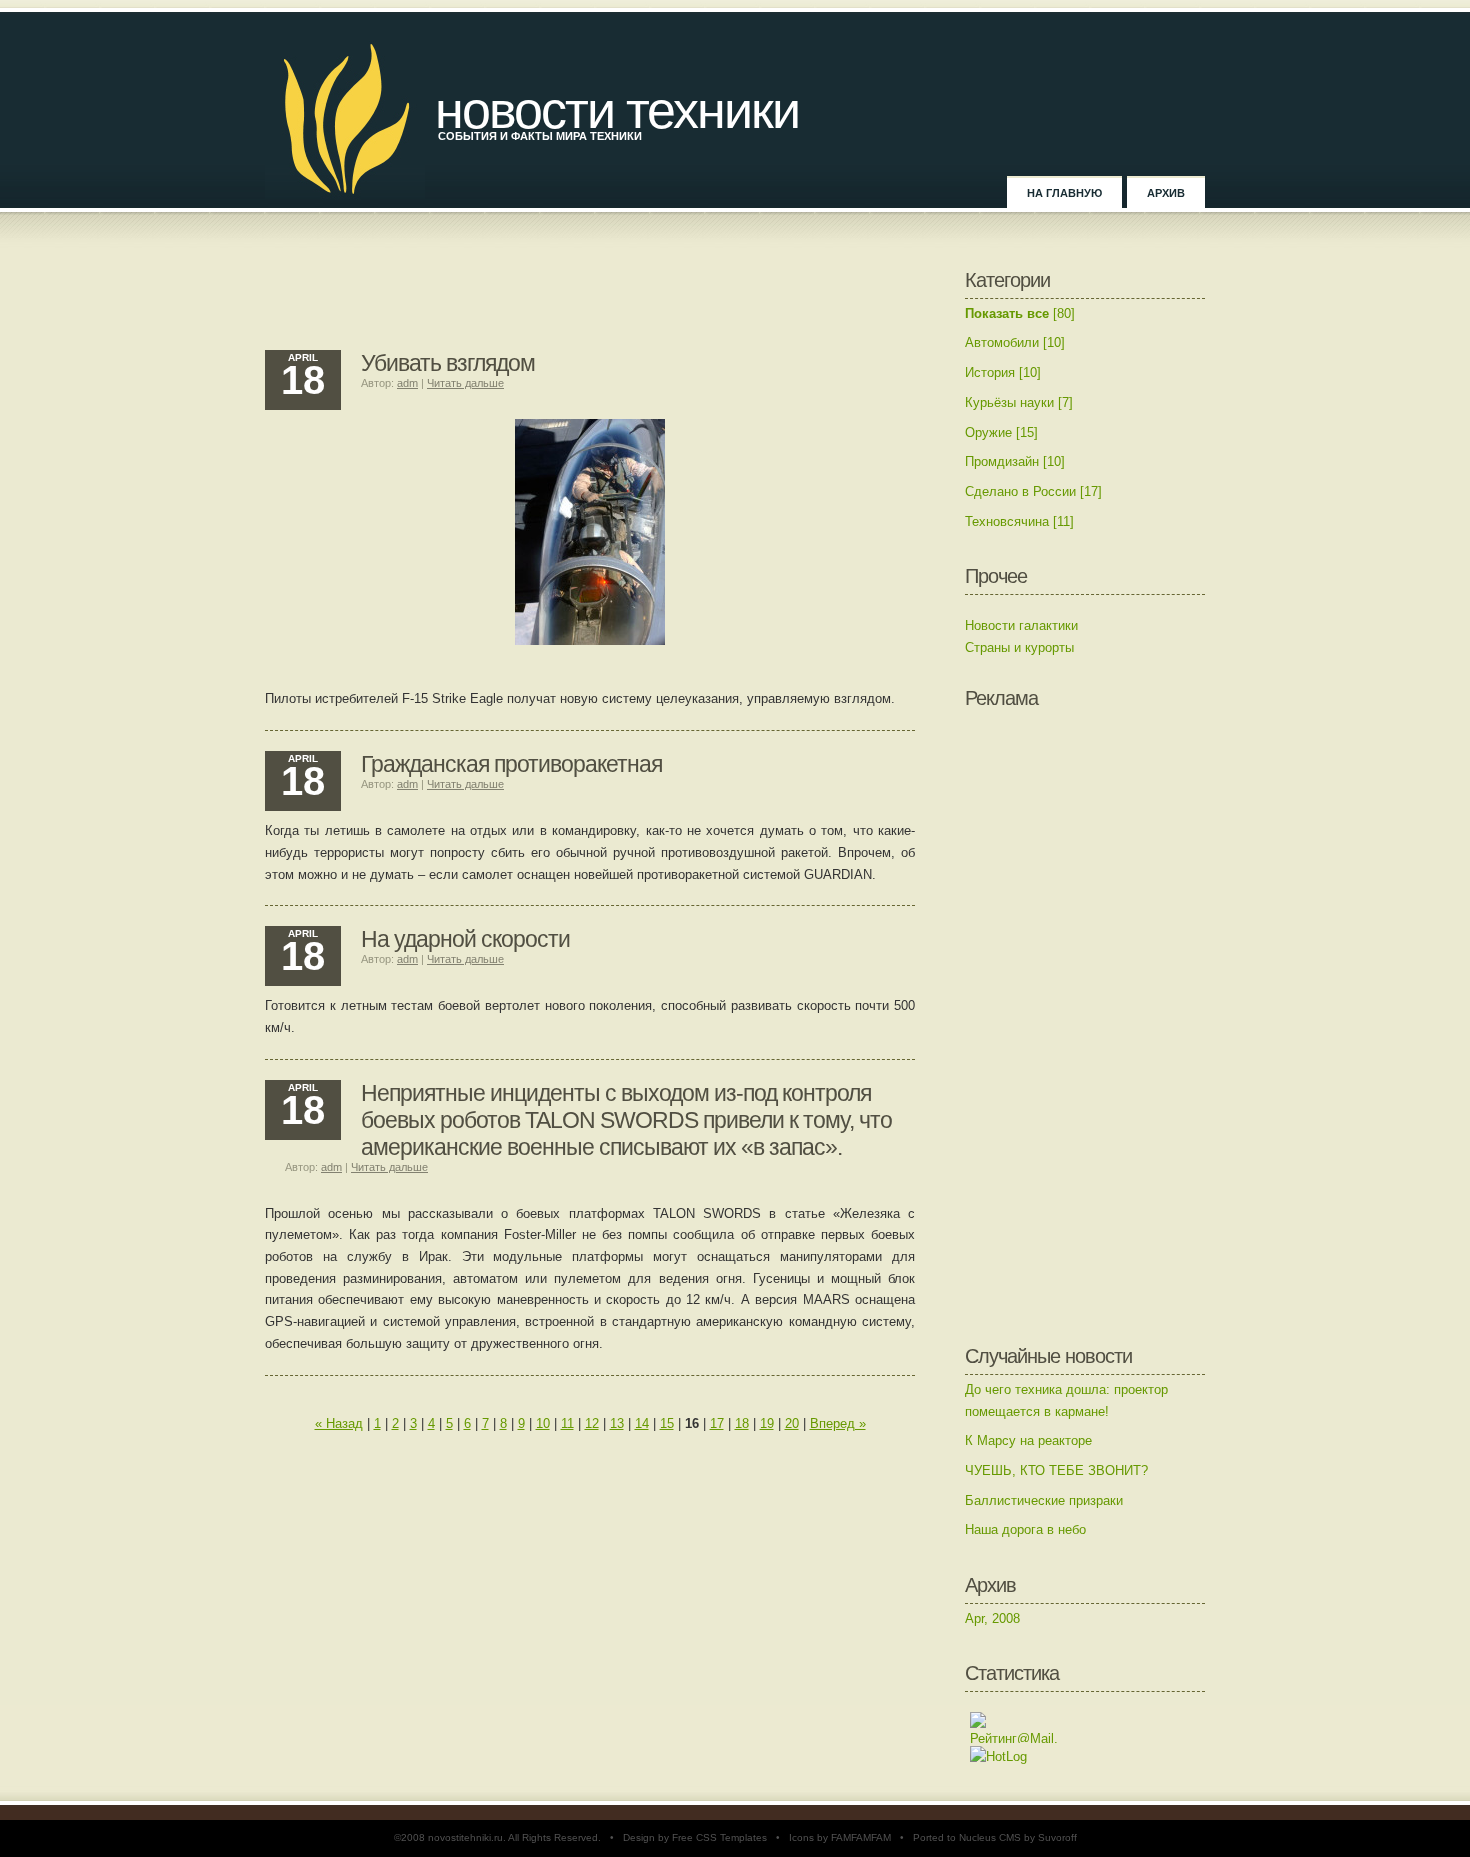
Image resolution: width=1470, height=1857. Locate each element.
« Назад (339, 1423)
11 (567, 1423)
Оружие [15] (1001, 432)
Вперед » (838, 1423)
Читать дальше (465, 383)
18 (742, 1423)
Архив (1166, 193)
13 (617, 1423)
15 (667, 1423)
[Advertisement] (590, 300)
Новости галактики (1021, 625)
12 (592, 1423)
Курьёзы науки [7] (1019, 402)
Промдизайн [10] (1015, 461)
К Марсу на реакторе (1028, 1440)
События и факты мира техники (540, 136)
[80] (1020, 313)
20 (792, 1423)
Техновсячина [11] (1019, 521)
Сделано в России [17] (1033, 491)
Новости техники (617, 110)
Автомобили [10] (1015, 342)
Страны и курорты (1019, 647)
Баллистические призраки (1044, 1500)
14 (642, 1423)
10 (543, 1423)
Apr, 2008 (992, 1618)
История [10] (1003, 372)
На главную (1064, 193)
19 (767, 1423)
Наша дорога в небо (1025, 1529)
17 (717, 1423)
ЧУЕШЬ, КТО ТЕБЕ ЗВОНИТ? (1056, 1470)
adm (407, 383)
